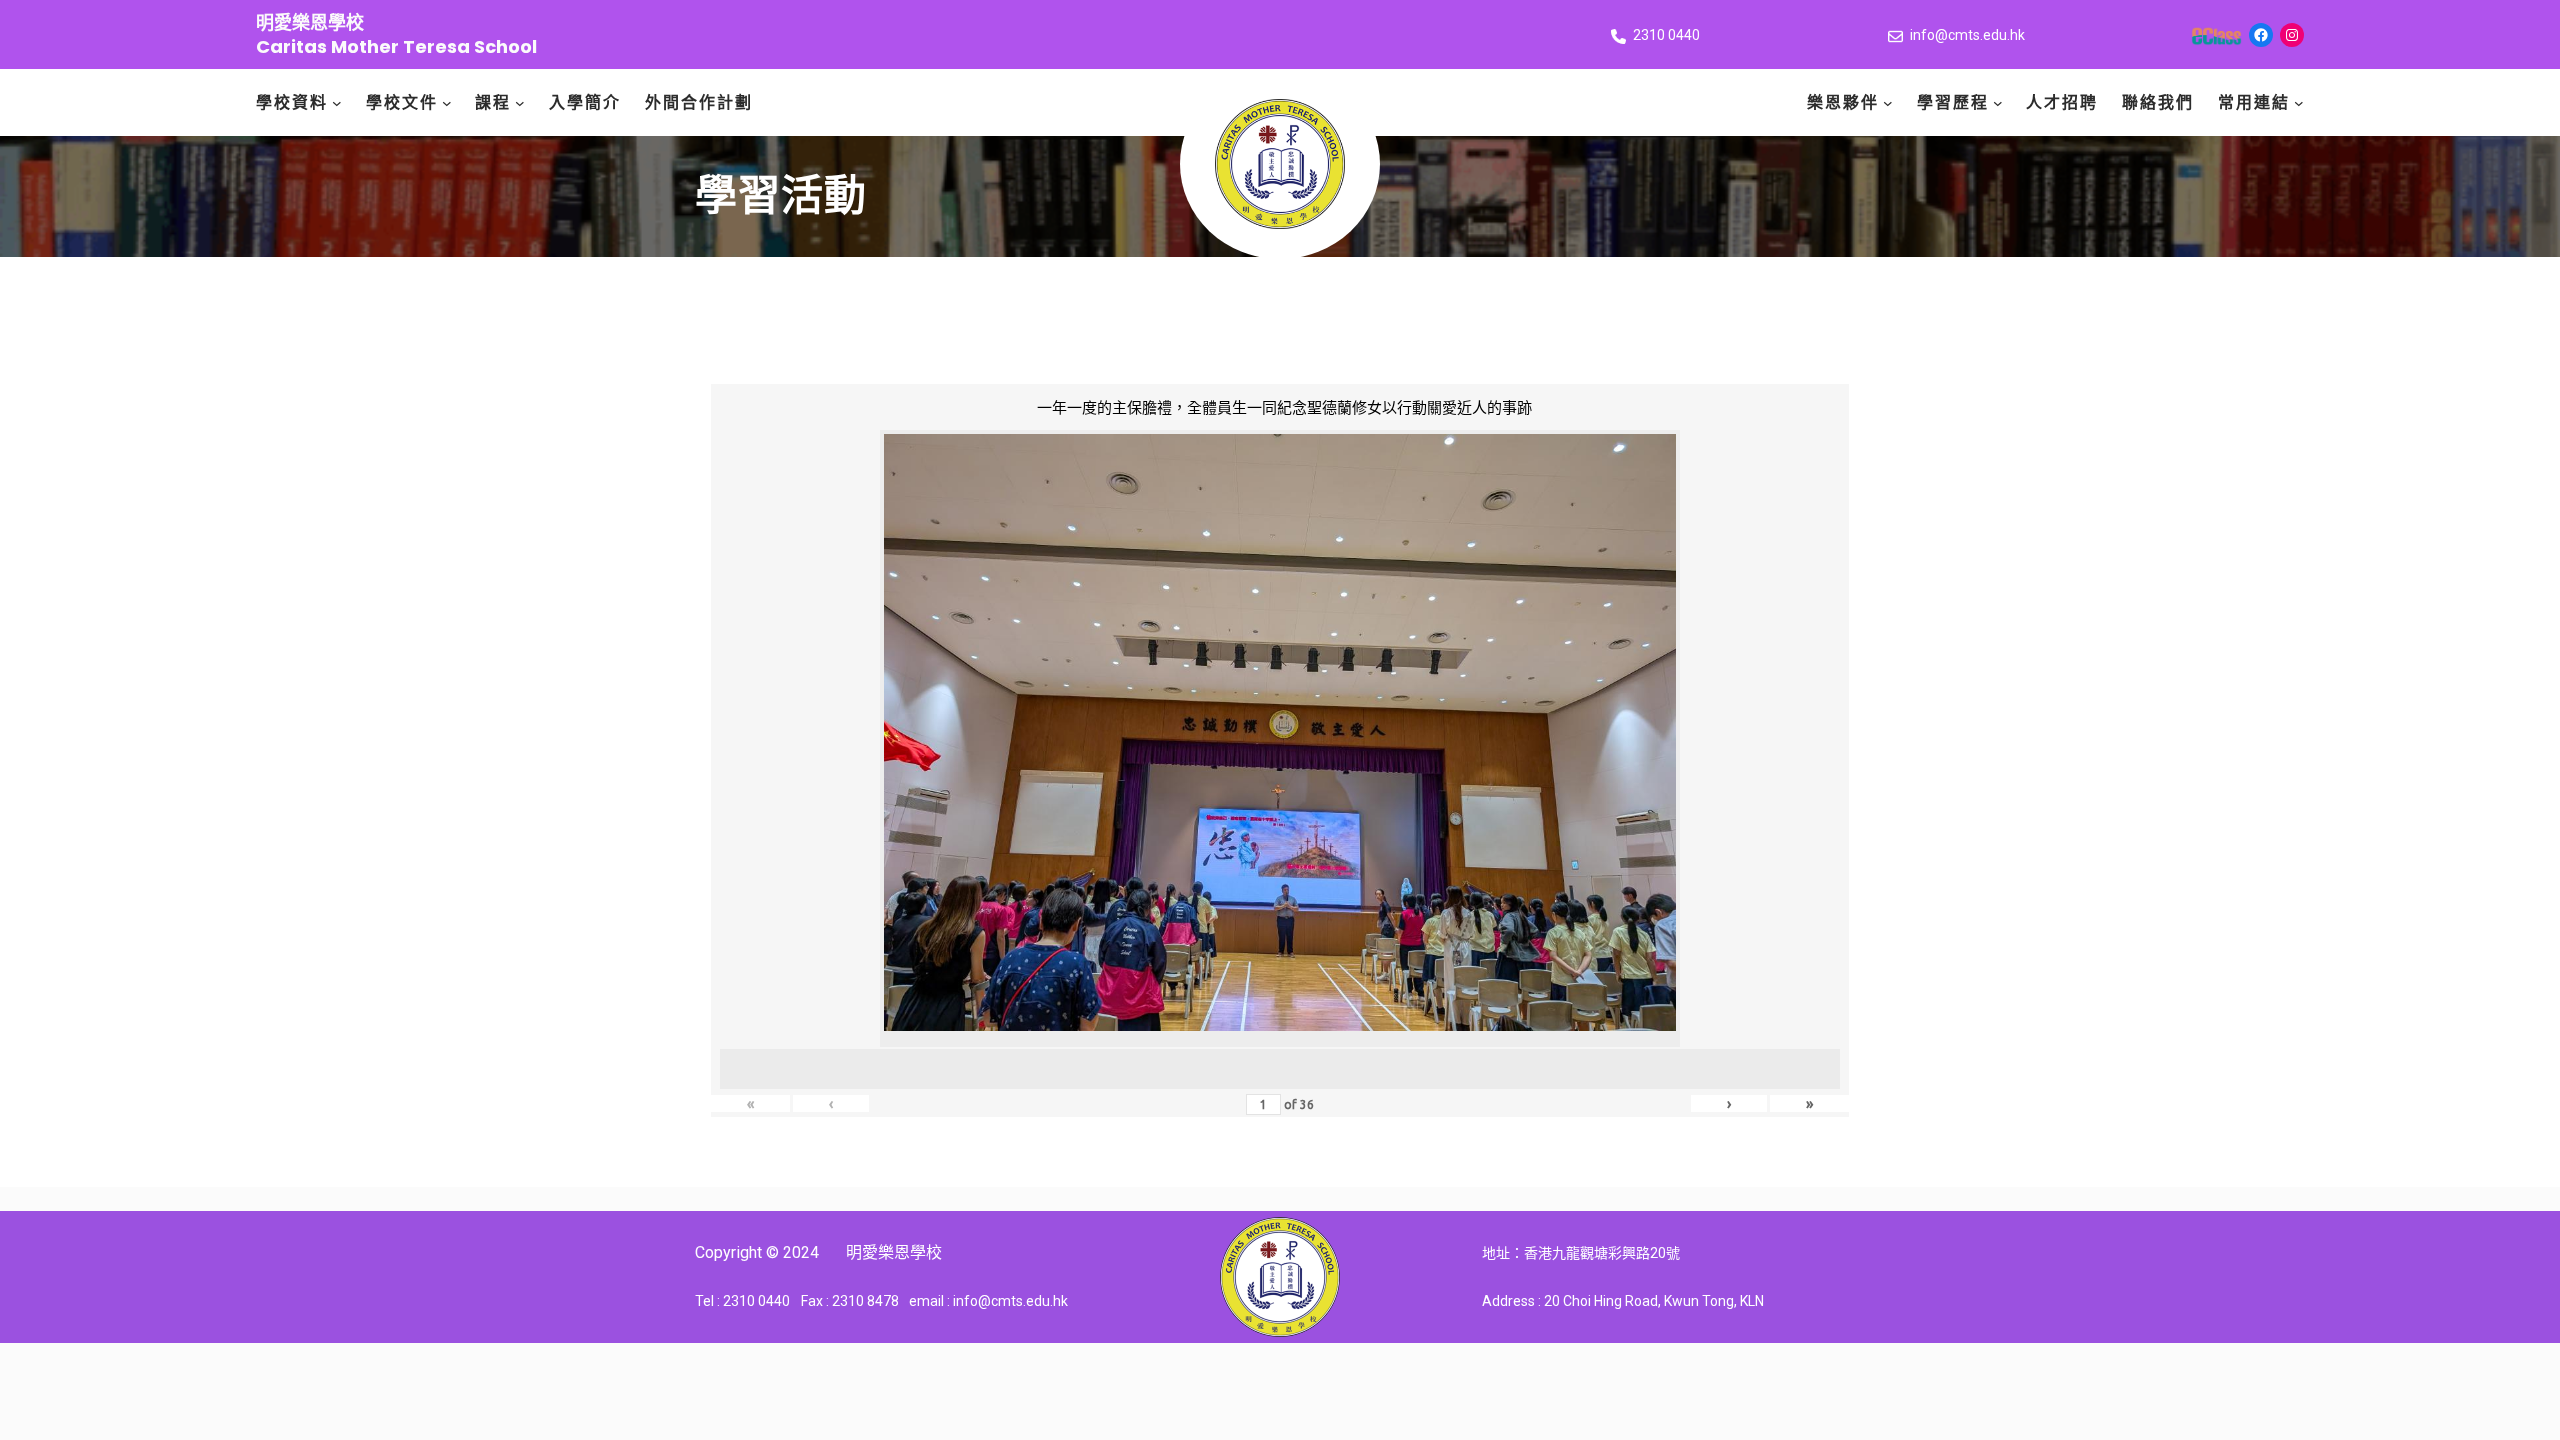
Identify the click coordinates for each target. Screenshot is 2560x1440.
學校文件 (402, 102)
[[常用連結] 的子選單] (2299, 103)
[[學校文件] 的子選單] (447, 103)
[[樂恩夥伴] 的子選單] (1888, 103)
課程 (493, 102)
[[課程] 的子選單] (520, 103)
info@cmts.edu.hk (1967, 35)
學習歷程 (1953, 102)
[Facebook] (2261, 35)
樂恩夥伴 (1843, 102)
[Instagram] (2292, 35)
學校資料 (292, 102)
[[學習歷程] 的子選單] (1998, 103)
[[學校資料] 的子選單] (337, 103)
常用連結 (2254, 102)
